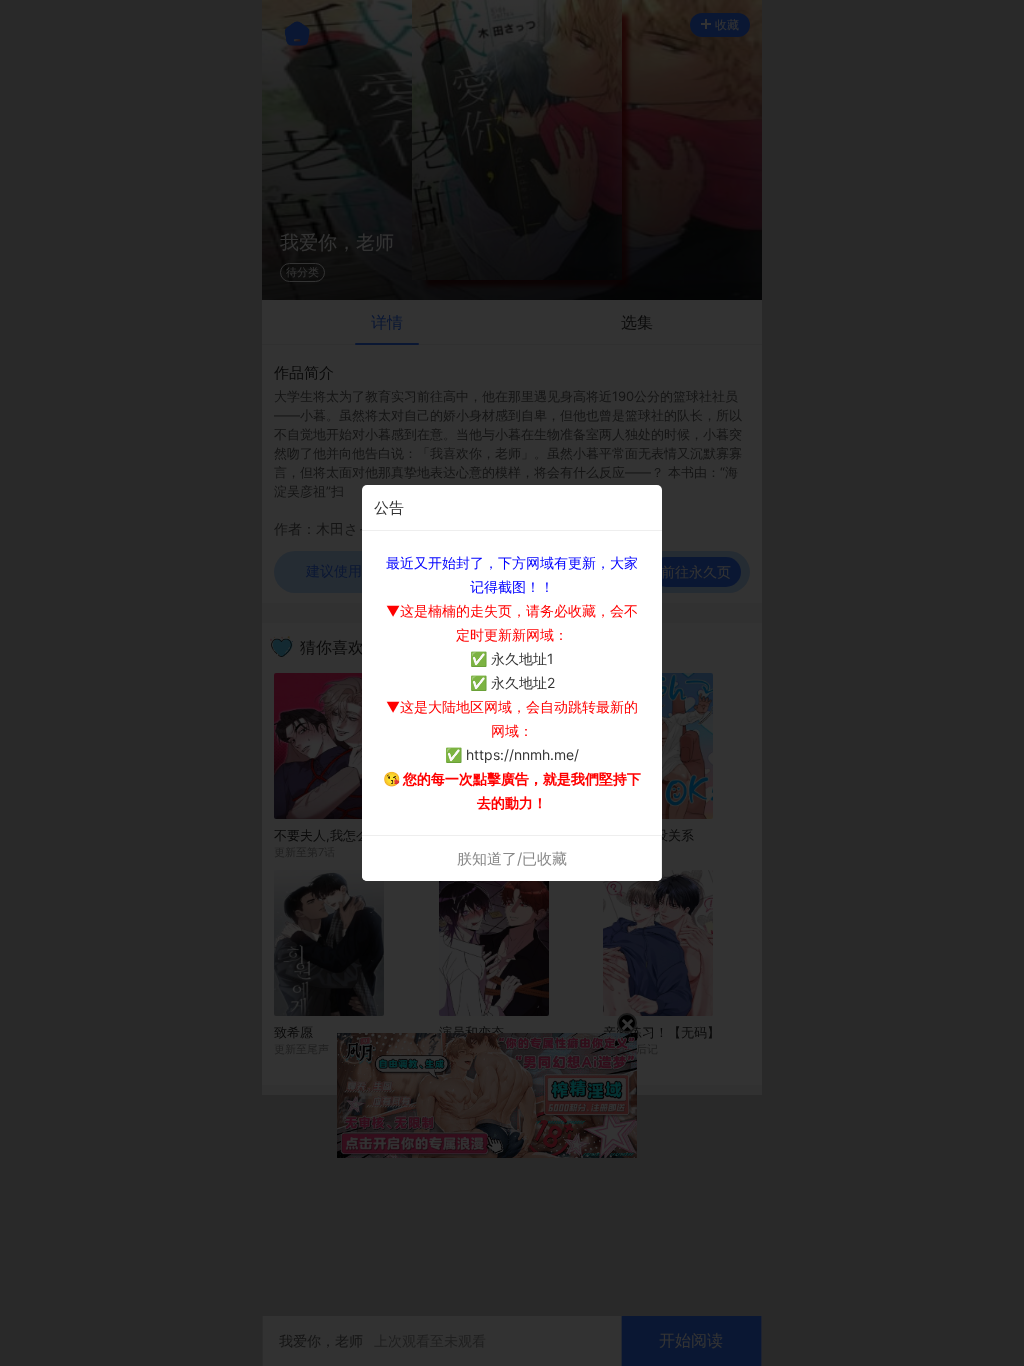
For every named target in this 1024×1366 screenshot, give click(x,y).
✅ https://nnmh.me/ (512, 754)
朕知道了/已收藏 (512, 858)
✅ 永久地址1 (512, 658)
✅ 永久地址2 (512, 682)
